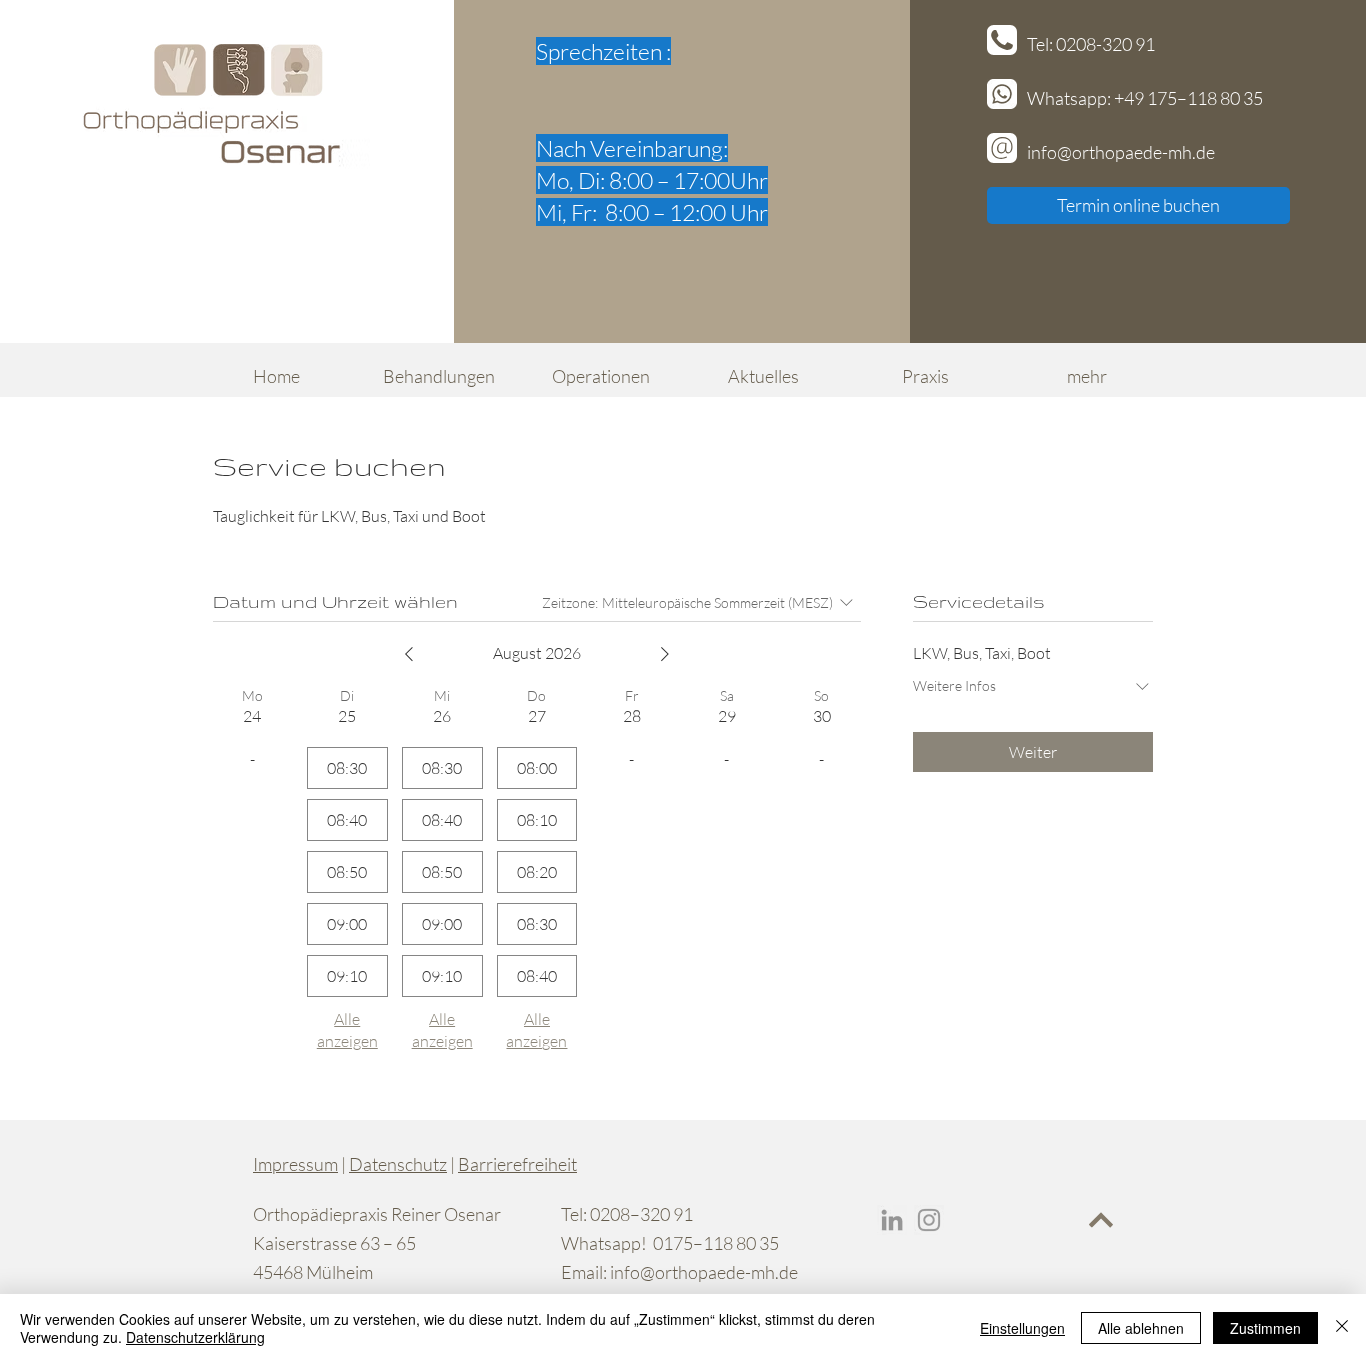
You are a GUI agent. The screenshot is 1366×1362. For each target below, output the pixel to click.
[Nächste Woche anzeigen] (665, 654)
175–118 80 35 (1205, 98)
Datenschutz (398, 1164)
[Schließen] (1342, 1328)
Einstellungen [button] (1022, 1328)
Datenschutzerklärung (195, 1337)
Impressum (295, 1164)
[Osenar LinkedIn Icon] (892, 1220)
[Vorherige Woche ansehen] (409, 654)
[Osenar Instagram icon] (929, 1220)
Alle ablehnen (1141, 1328)
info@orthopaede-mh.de (704, 1272)
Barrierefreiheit (517, 1164)
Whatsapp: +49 (1087, 98)
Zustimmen (1265, 1328)
